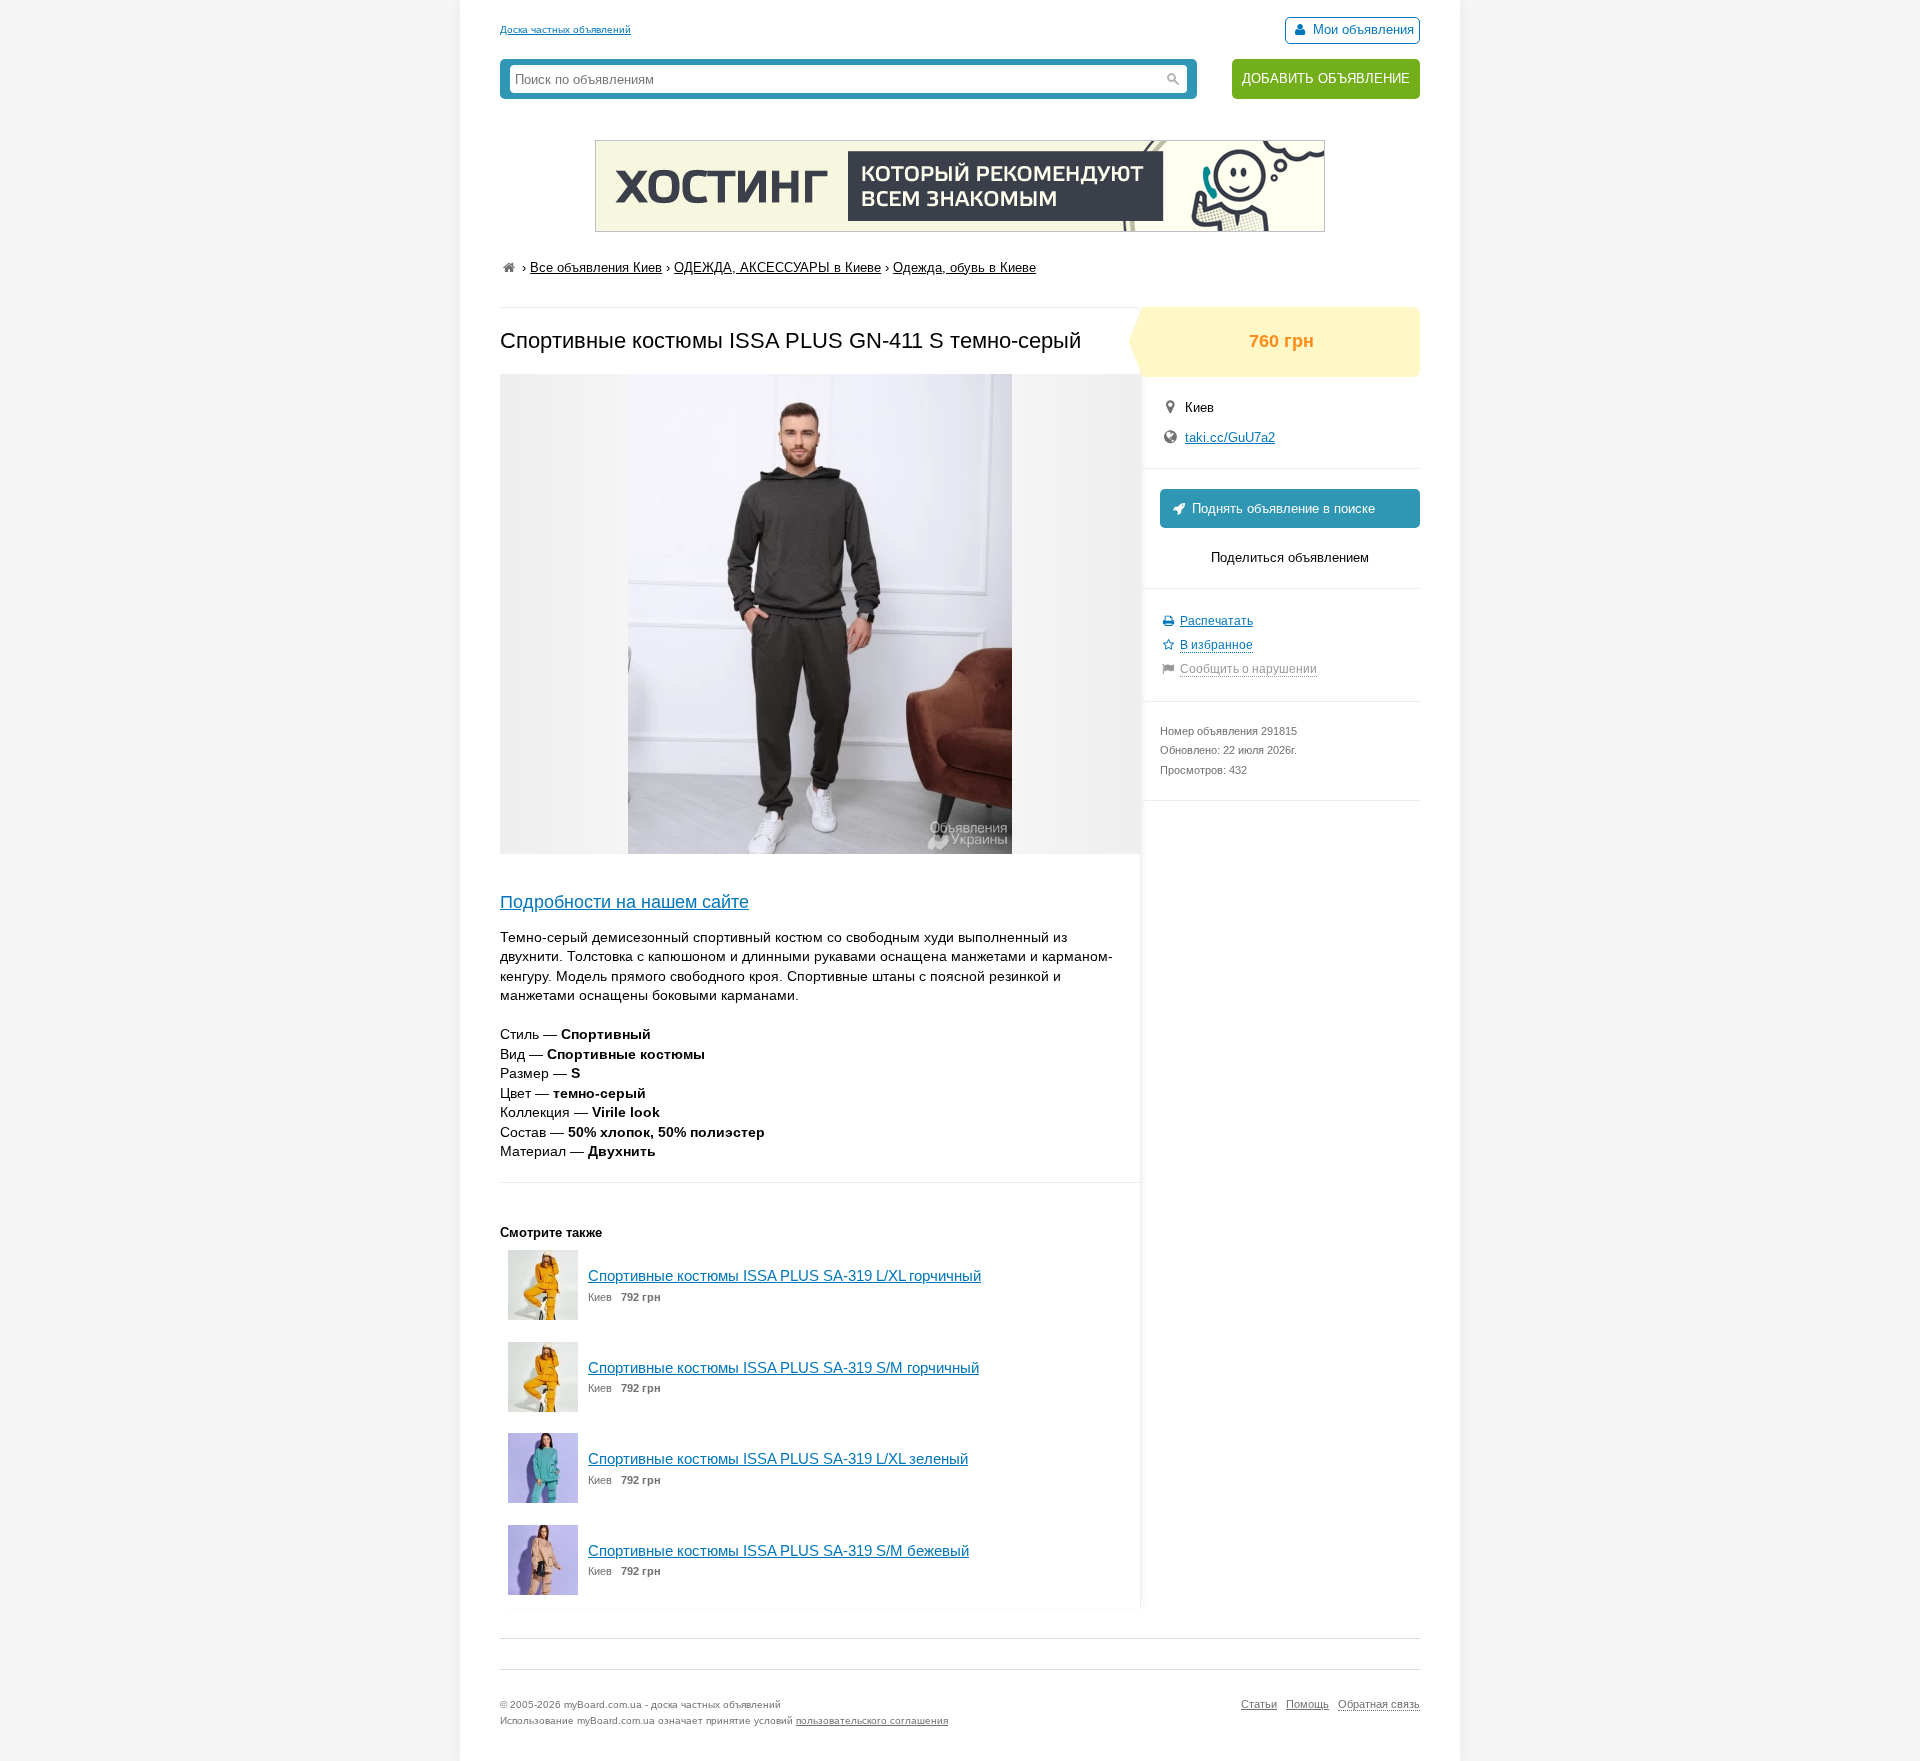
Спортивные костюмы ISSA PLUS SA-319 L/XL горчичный (784, 1275)
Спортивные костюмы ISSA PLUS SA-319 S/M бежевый (778, 1550)
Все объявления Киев (596, 267)
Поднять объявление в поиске (1281, 508)
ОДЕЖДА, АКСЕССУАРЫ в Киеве (777, 267)
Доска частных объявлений (565, 29)
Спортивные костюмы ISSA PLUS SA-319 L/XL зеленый (778, 1458)
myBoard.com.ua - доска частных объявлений (672, 1704)
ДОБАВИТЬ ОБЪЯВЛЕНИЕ (1326, 78)
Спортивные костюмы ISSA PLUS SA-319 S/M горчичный (783, 1367)
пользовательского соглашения (872, 1720)
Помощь (1307, 1704)
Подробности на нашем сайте (624, 902)
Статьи (1259, 1704)
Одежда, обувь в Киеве (964, 267)
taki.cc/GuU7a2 (1230, 437)
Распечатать (1216, 621)
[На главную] (509, 267)
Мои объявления (1361, 29)
